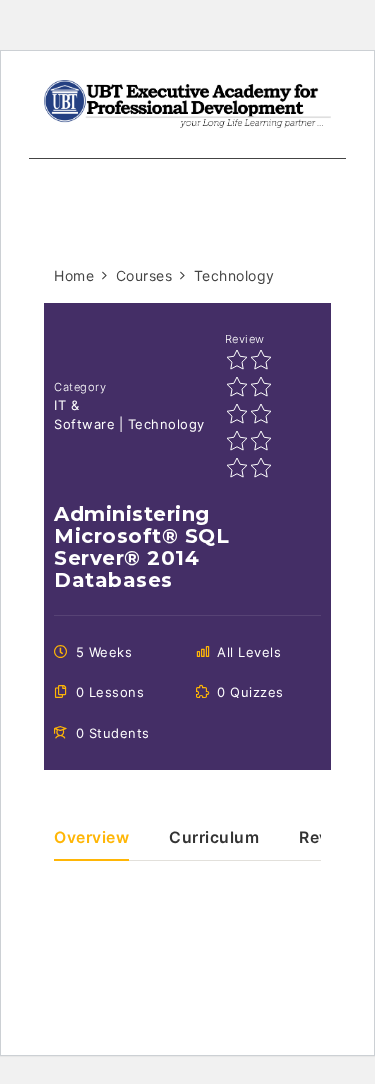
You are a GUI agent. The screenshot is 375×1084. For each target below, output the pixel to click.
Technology (166, 424)
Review (245, 339)
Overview (91, 838)
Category (80, 387)
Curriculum (214, 838)
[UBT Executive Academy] (187, 102)
